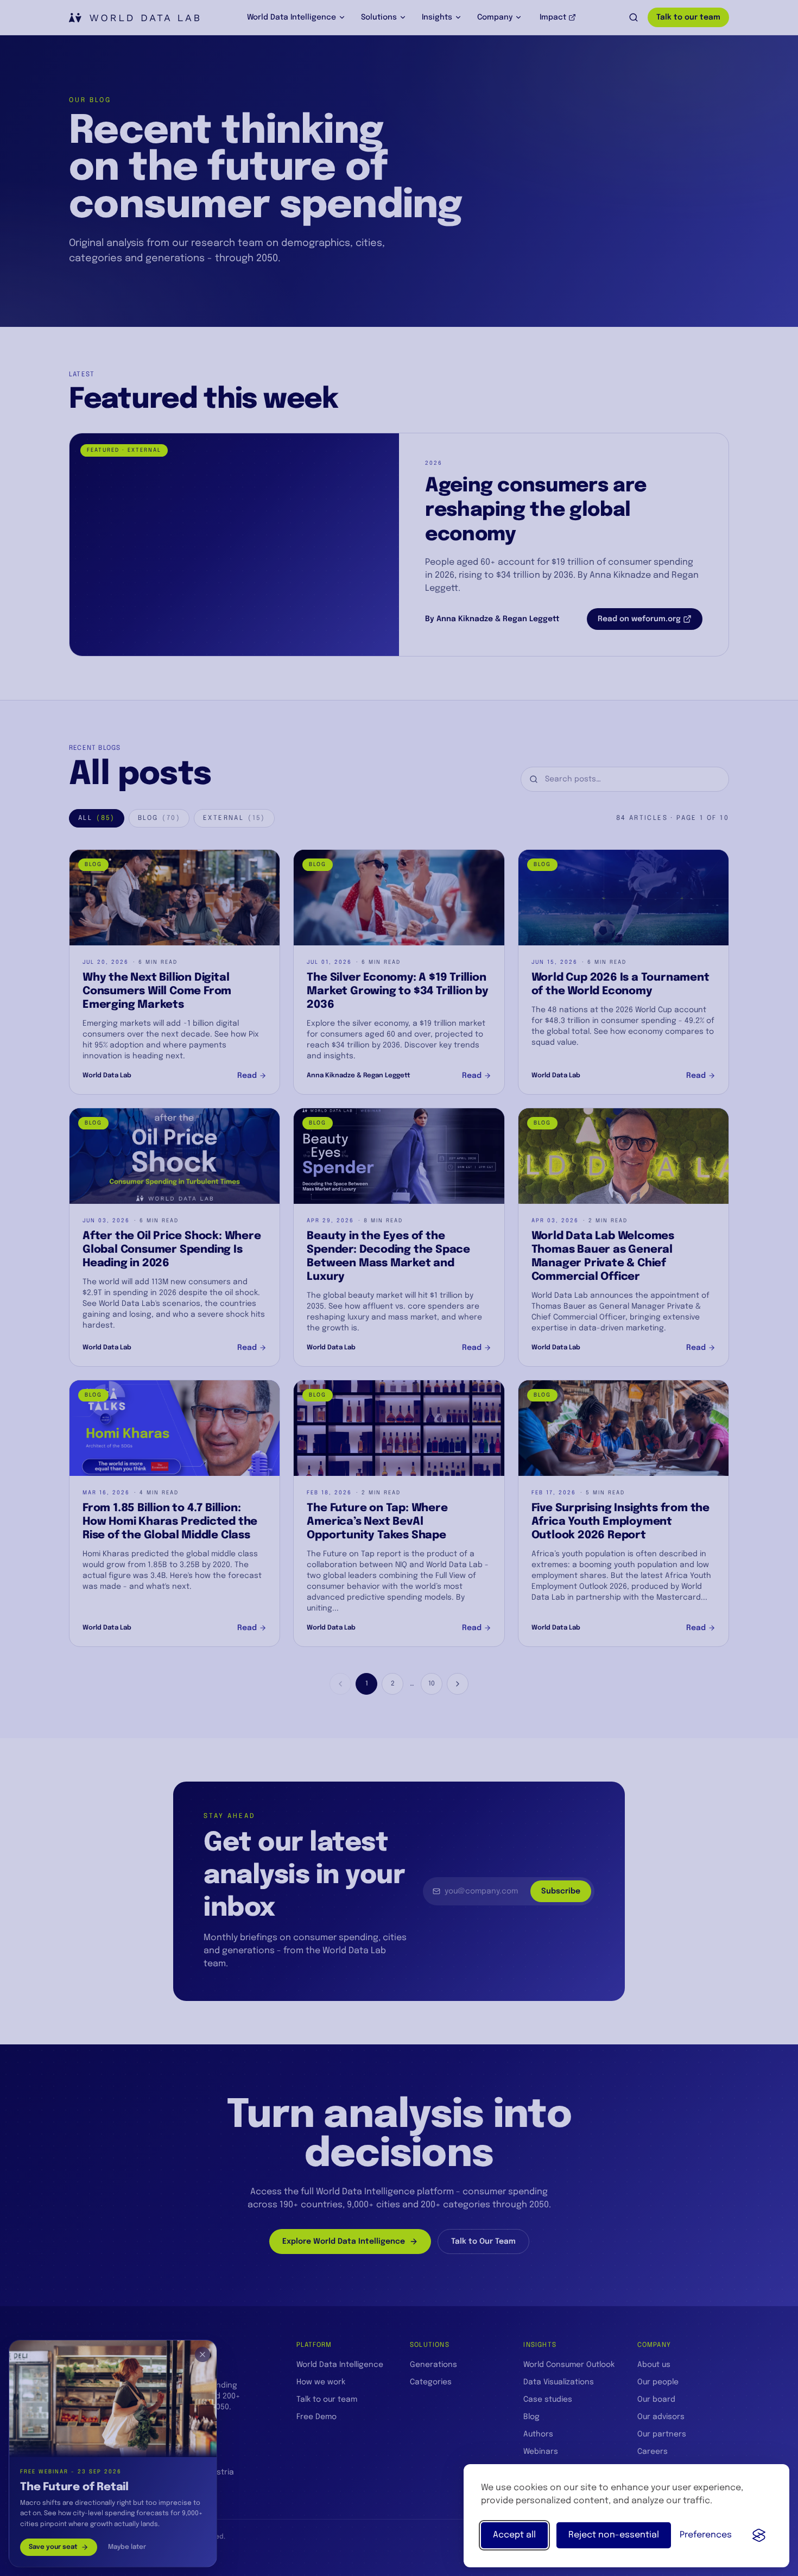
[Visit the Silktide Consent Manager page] (759, 2535)
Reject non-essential (614, 2535)
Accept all (514, 2535)
